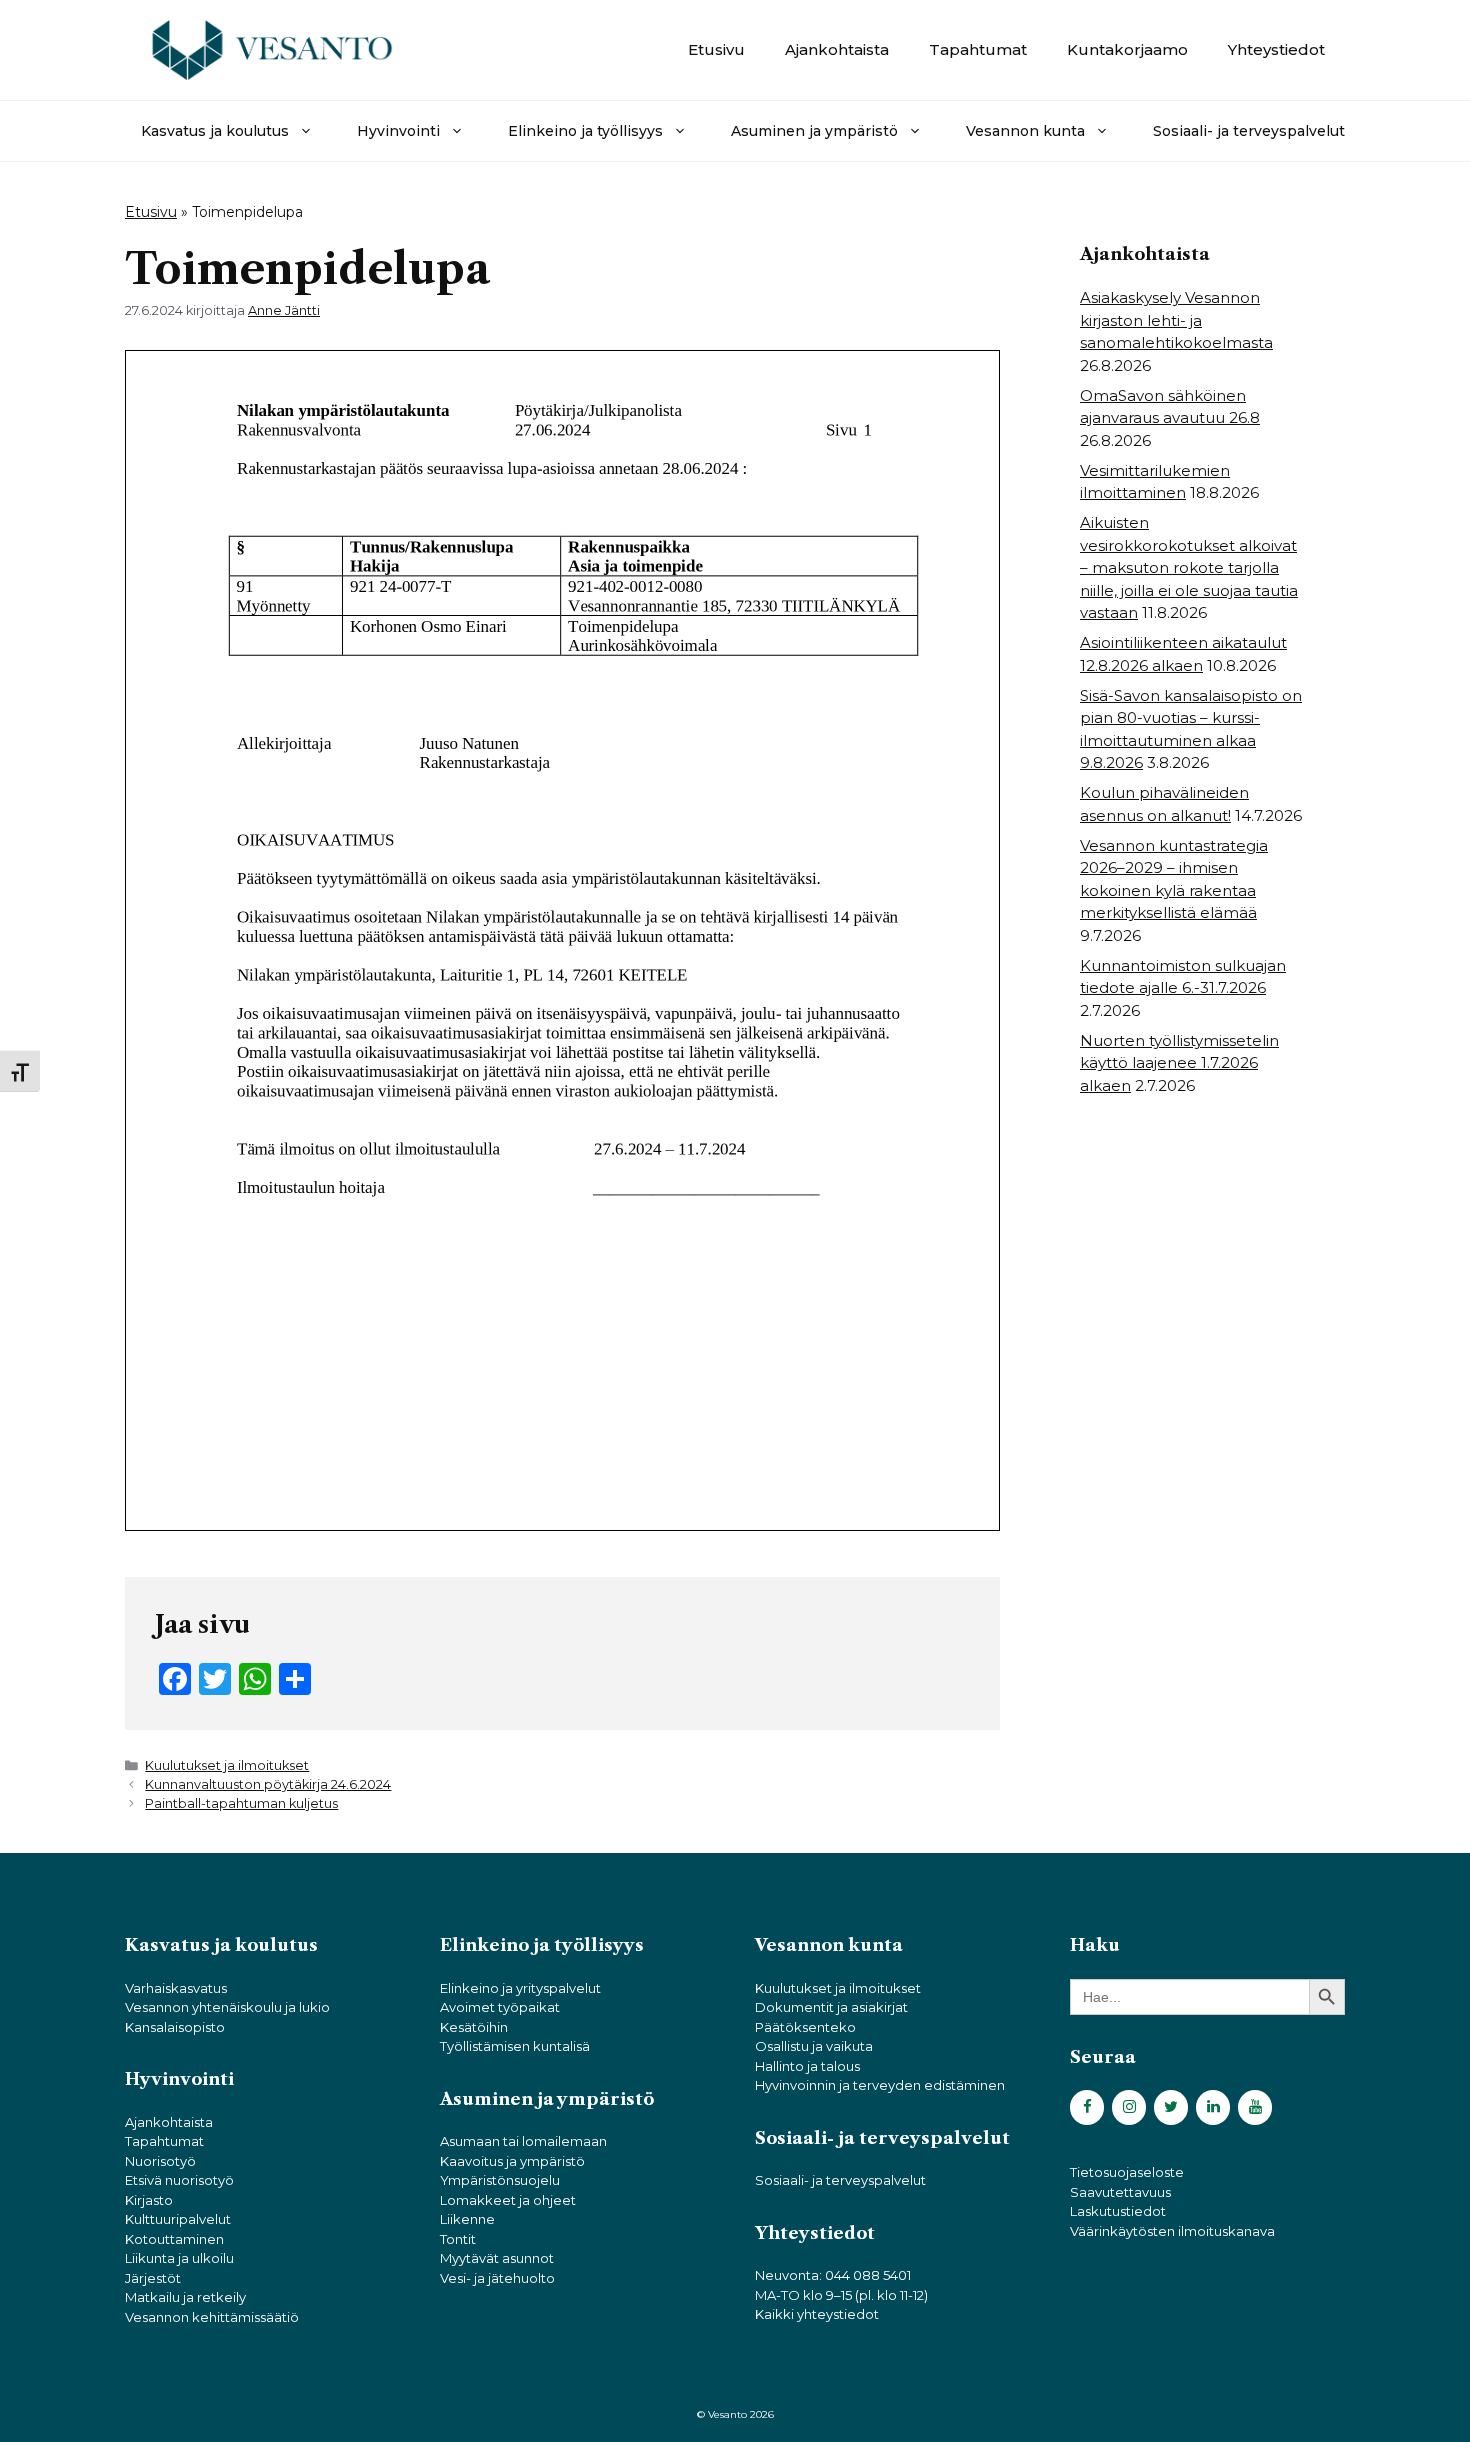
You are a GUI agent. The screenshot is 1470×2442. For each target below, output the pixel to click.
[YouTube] (1255, 2107)
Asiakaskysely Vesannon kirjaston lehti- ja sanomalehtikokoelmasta (1176, 320)
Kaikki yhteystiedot (817, 2314)
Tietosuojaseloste (1127, 2172)
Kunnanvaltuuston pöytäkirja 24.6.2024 (268, 1784)
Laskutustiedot (1118, 2211)
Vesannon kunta (1025, 131)
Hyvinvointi (398, 131)
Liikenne (467, 2219)
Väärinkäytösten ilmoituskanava (1172, 2231)
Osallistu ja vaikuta (814, 2046)
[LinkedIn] (1213, 2107)
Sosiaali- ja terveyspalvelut (1249, 131)
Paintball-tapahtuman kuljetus (241, 1803)
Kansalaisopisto (175, 2027)
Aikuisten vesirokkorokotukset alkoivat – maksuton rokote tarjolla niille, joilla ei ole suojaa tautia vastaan (1189, 567)
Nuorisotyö (160, 2161)
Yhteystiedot (1276, 49)
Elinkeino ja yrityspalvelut (520, 1988)
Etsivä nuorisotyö (179, 2180)
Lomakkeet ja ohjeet (508, 2200)
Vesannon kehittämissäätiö (212, 2317)
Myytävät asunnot (497, 2258)
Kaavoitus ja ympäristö (512, 2161)
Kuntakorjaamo (1127, 49)
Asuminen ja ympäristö (814, 131)
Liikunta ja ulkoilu (179, 2258)
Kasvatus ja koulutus (215, 131)
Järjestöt (153, 2278)
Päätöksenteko (805, 2027)
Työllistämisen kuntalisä (515, 2046)
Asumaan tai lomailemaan (523, 2141)
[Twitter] (1171, 2107)
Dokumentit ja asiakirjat (831, 2007)
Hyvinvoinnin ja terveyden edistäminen (880, 2085)
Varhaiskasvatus (176, 1988)
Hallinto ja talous (807, 2066)
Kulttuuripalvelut (178, 2219)
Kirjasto (149, 2200)
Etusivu (716, 49)
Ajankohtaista (837, 49)
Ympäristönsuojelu (500, 2180)
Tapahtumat (978, 49)
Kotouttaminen (174, 2239)
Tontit (458, 2239)
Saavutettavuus (1120, 2192)
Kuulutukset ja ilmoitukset (227, 1765)
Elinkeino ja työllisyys (585, 131)
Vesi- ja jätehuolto (497, 2278)
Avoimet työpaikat (500, 2007)
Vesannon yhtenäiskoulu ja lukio (227, 2007)
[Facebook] (1087, 2107)
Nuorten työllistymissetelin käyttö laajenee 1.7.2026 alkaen (1179, 1063)
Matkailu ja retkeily (185, 2297)
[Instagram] (1129, 2107)
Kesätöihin (474, 2027)
